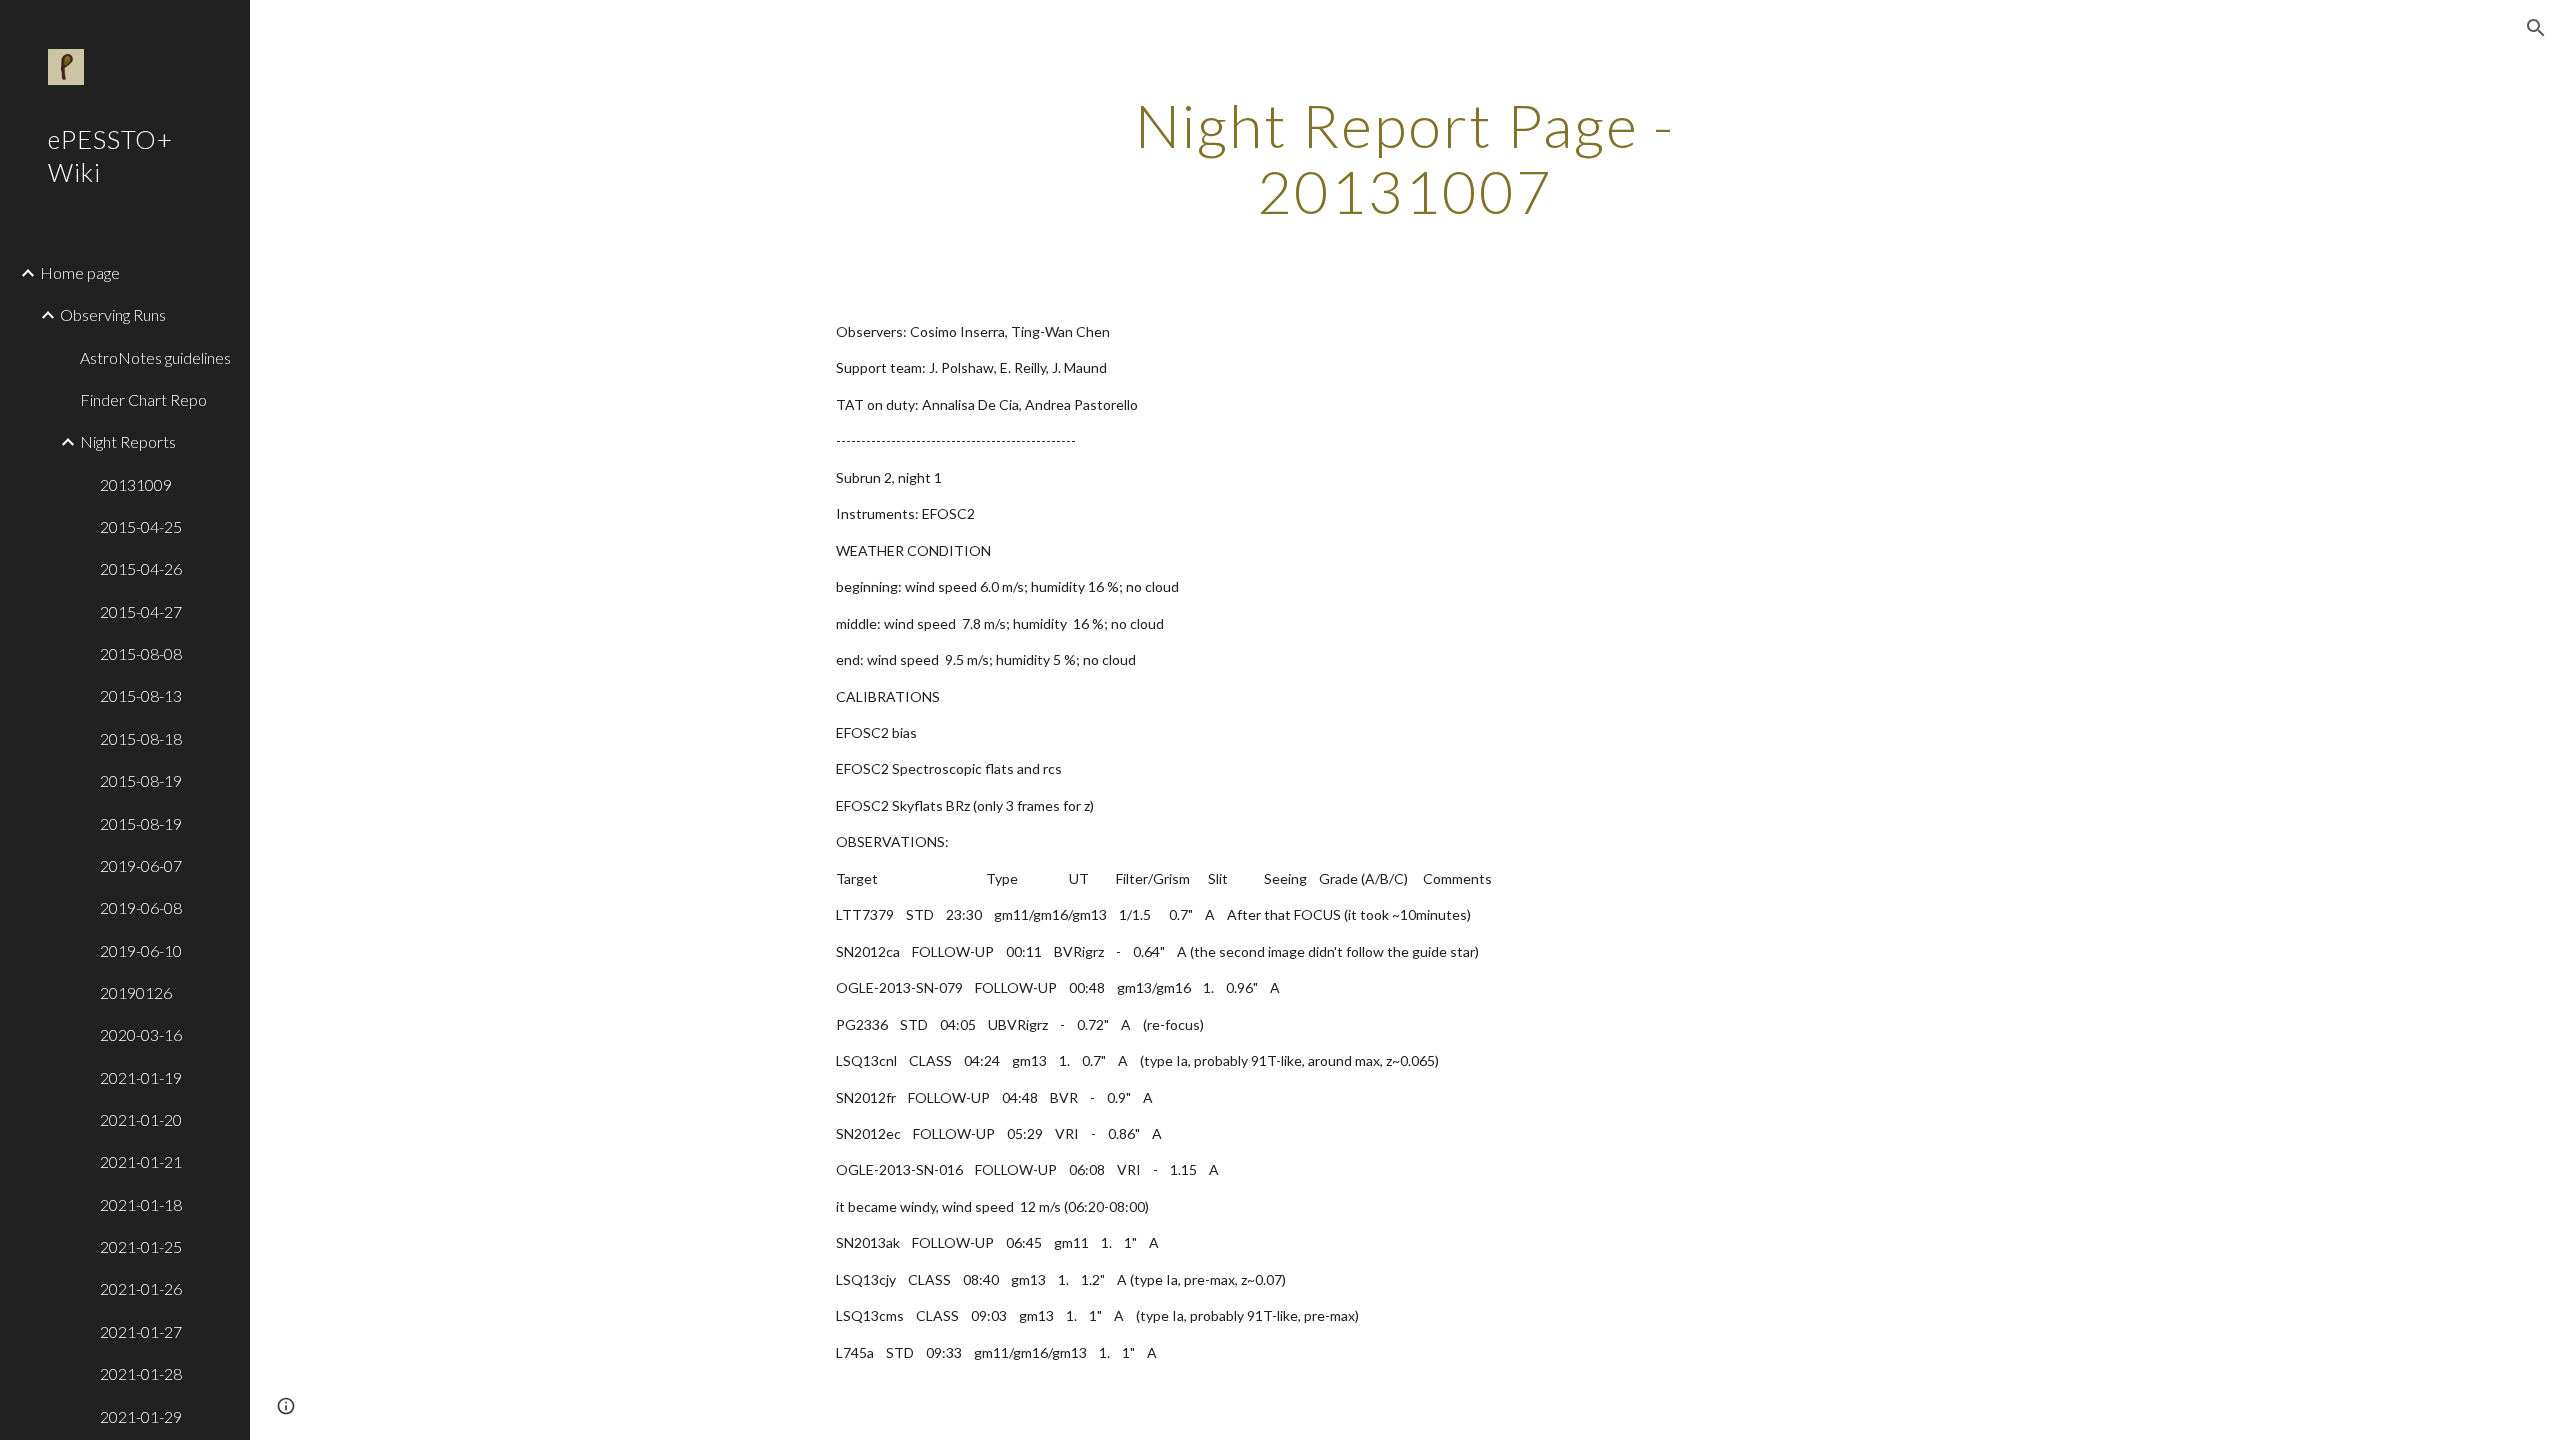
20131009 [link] (136, 484)
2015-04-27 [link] (141, 611)
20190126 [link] (136, 992)
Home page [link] (80, 272)
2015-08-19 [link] (141, 780)
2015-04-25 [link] (141, 526)
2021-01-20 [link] (141, 1119)
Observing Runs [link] (113, 314)
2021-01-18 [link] (141, 1204)
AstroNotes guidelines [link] (155, 357)
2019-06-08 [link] (141, 907)
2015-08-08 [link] (141, 653)
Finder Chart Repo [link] (143, 399)
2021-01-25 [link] (141, 1246)
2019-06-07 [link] (141, 865)
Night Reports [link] (128, 441)
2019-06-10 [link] (141, 950)
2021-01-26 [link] (141, 1288)
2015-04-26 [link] (141, 568)
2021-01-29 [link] (141, 1416)
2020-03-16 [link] (141, 1034)
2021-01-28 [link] (141, 1373)
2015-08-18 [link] (141, 738)
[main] (1405, 158)
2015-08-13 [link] (141, 695)
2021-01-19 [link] (141, 1077)
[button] (2536, 28)
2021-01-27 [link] (141, 1331)
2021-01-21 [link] (141, 1161)
